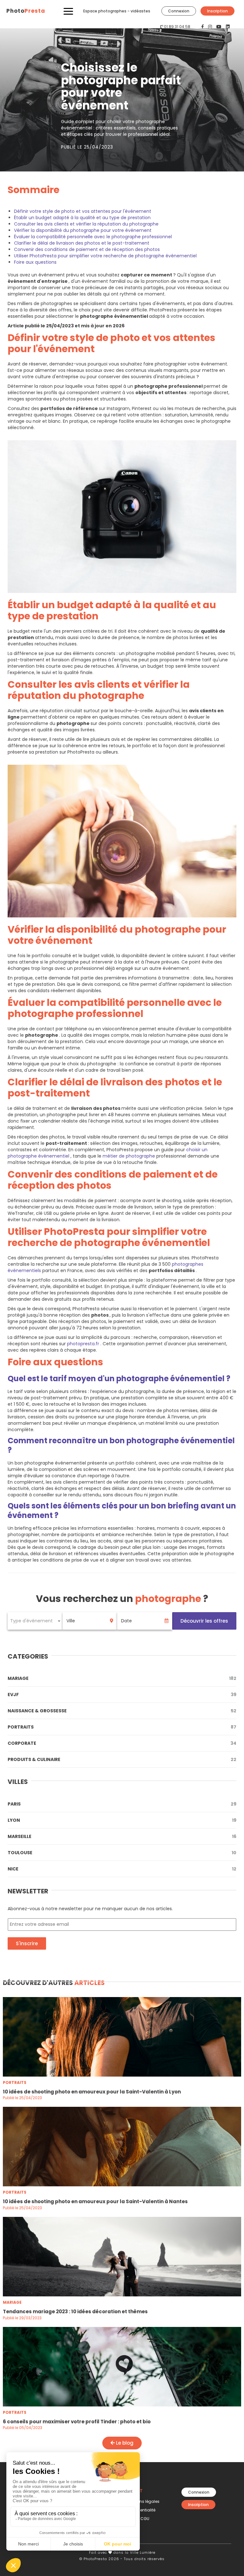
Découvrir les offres (204, 1621)
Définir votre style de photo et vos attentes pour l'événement (83, 211)
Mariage (122, 1678)
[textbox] (35, 1621)
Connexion (179, 11)
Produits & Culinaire (122, 1759)
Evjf (122, 1695)
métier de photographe (129, 1156)
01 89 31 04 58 (177, 27)
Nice (122, 1869)
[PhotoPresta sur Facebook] (203, 27)
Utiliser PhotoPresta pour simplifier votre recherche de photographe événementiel (105, 256)
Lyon (122, 1820)
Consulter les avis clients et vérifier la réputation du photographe (86, 224)
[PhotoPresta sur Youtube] (220, 27)
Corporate (122, 1743)
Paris (122, 1804)
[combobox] (35, 1621)
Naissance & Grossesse (122, 1711)
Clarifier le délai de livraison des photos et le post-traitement (82, 243)
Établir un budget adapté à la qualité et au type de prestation (82, 218)
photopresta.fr (84, 1344)
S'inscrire (27, 1943)
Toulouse (122, 1853)
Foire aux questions (35, 262)
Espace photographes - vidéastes (117, 11)
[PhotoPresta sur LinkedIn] (228, 27)
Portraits (122, 1727)
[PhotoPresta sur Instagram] (211, 27)
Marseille (122, 1836)
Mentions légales (143, 2501)
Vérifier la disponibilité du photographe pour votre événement (83, 230)
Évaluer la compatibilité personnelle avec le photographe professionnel (93, 237)
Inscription (217, 11)
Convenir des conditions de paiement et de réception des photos (87, 249)
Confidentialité (141, 2510)
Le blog (124, 2443)
